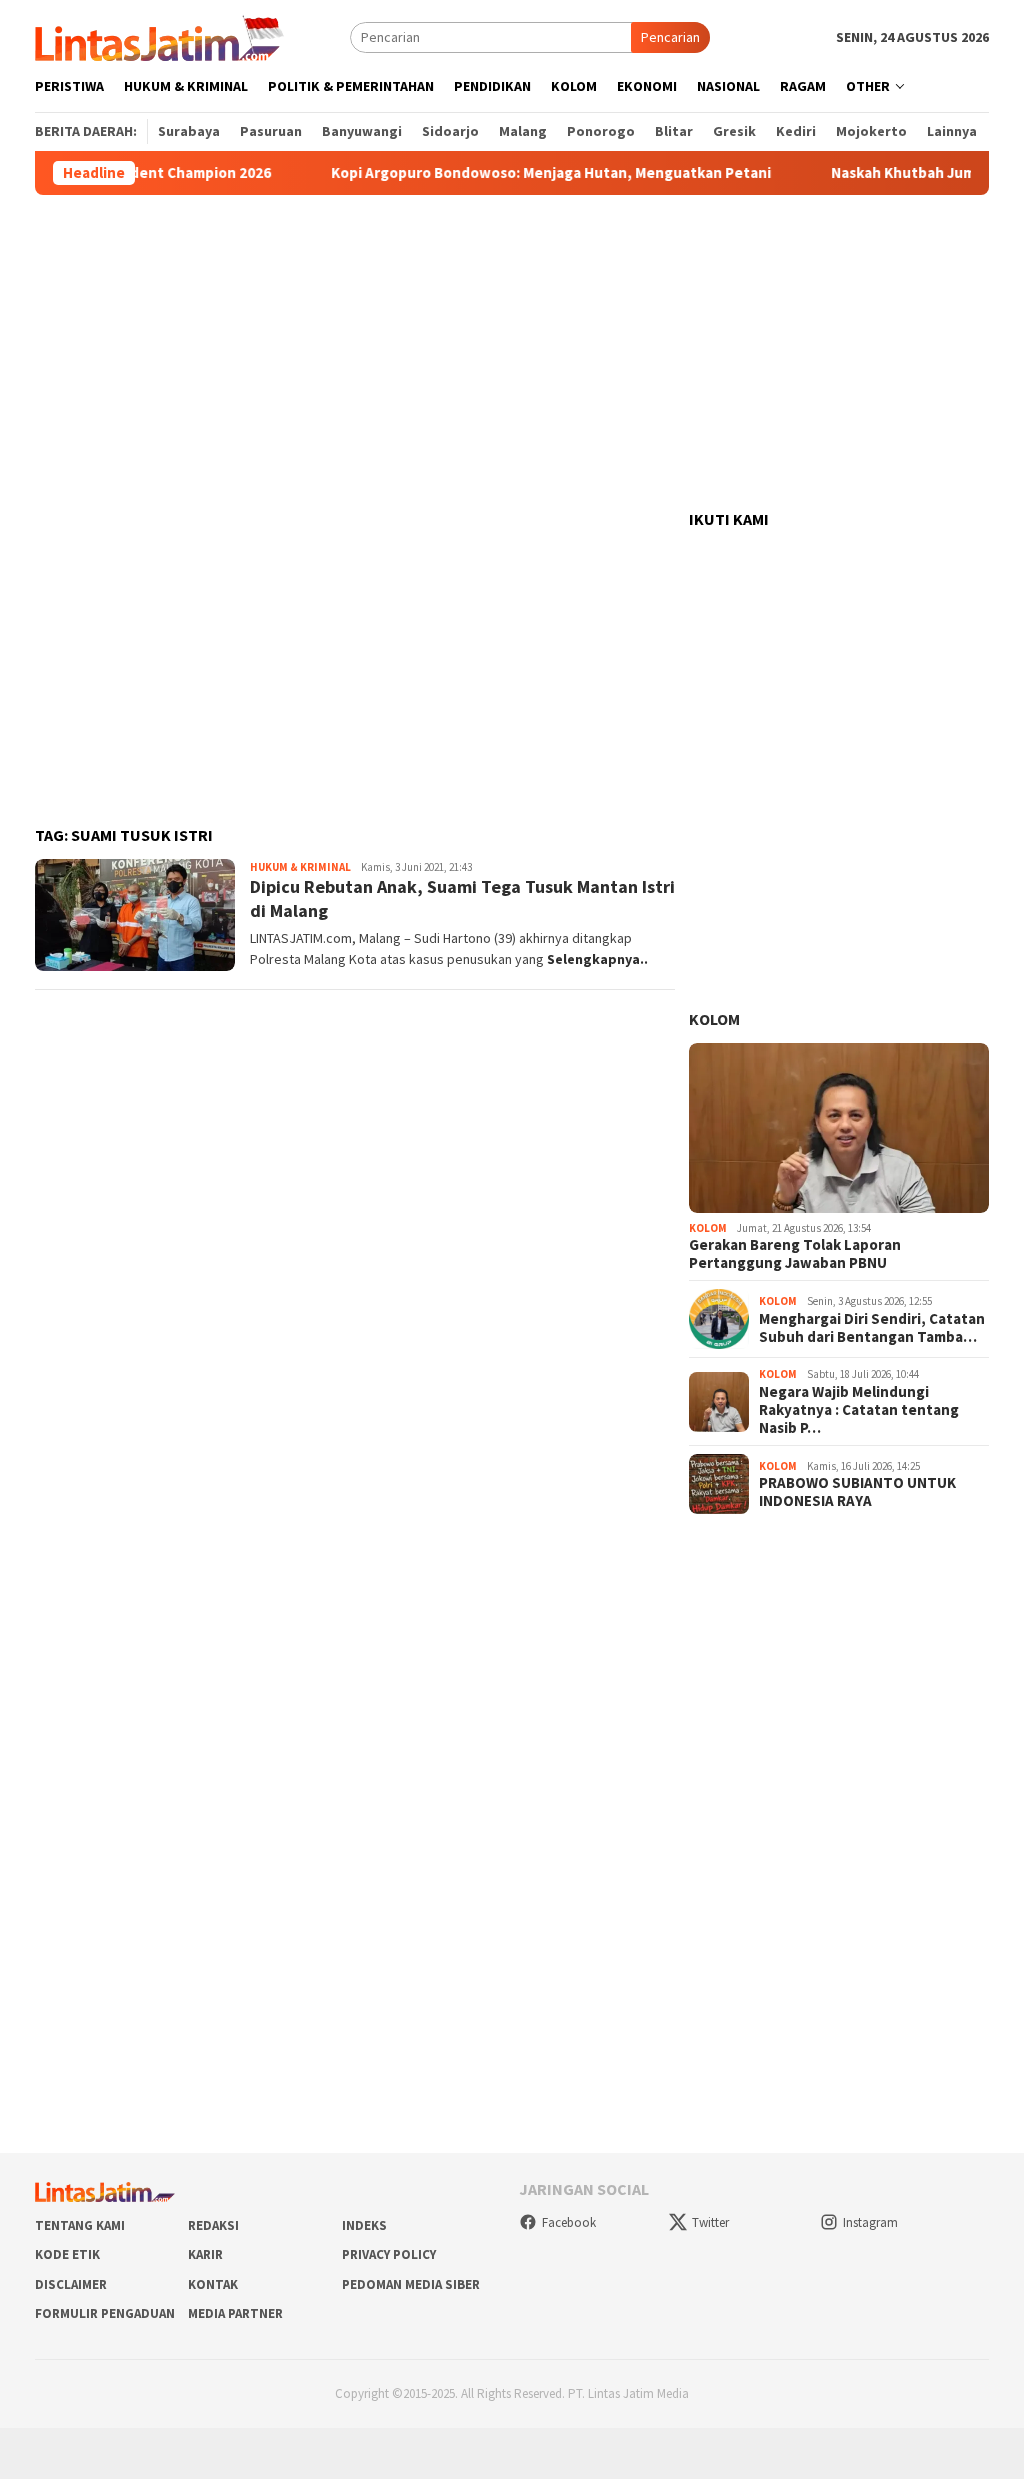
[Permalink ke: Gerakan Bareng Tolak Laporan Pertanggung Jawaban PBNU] (839, 1128)
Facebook (569, 2222)
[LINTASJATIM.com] (162, 36)
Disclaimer (71, 2284)
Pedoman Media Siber (411, 2284)
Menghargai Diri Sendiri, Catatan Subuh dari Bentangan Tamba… (872, 1328)
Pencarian (670, 37)
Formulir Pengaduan (105, 2313)
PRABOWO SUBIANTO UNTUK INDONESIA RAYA (857, 1492)
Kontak (213, 2284)
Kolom (714, 1019)
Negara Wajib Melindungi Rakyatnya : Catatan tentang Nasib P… (859, 1410)
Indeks (364, 2225)
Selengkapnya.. (597, 959)
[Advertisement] (512, 353)
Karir (205, 2254)
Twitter (710, 2222)
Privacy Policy (389, 2254)
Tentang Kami (80, 2225)
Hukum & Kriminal (300, 867)
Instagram (870, 2222)
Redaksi (213, 2225)
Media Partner (235, 2313)
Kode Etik (67, 2254)
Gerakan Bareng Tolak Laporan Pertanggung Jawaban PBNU (795, 1254)
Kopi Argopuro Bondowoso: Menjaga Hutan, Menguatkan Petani (509, 173)
